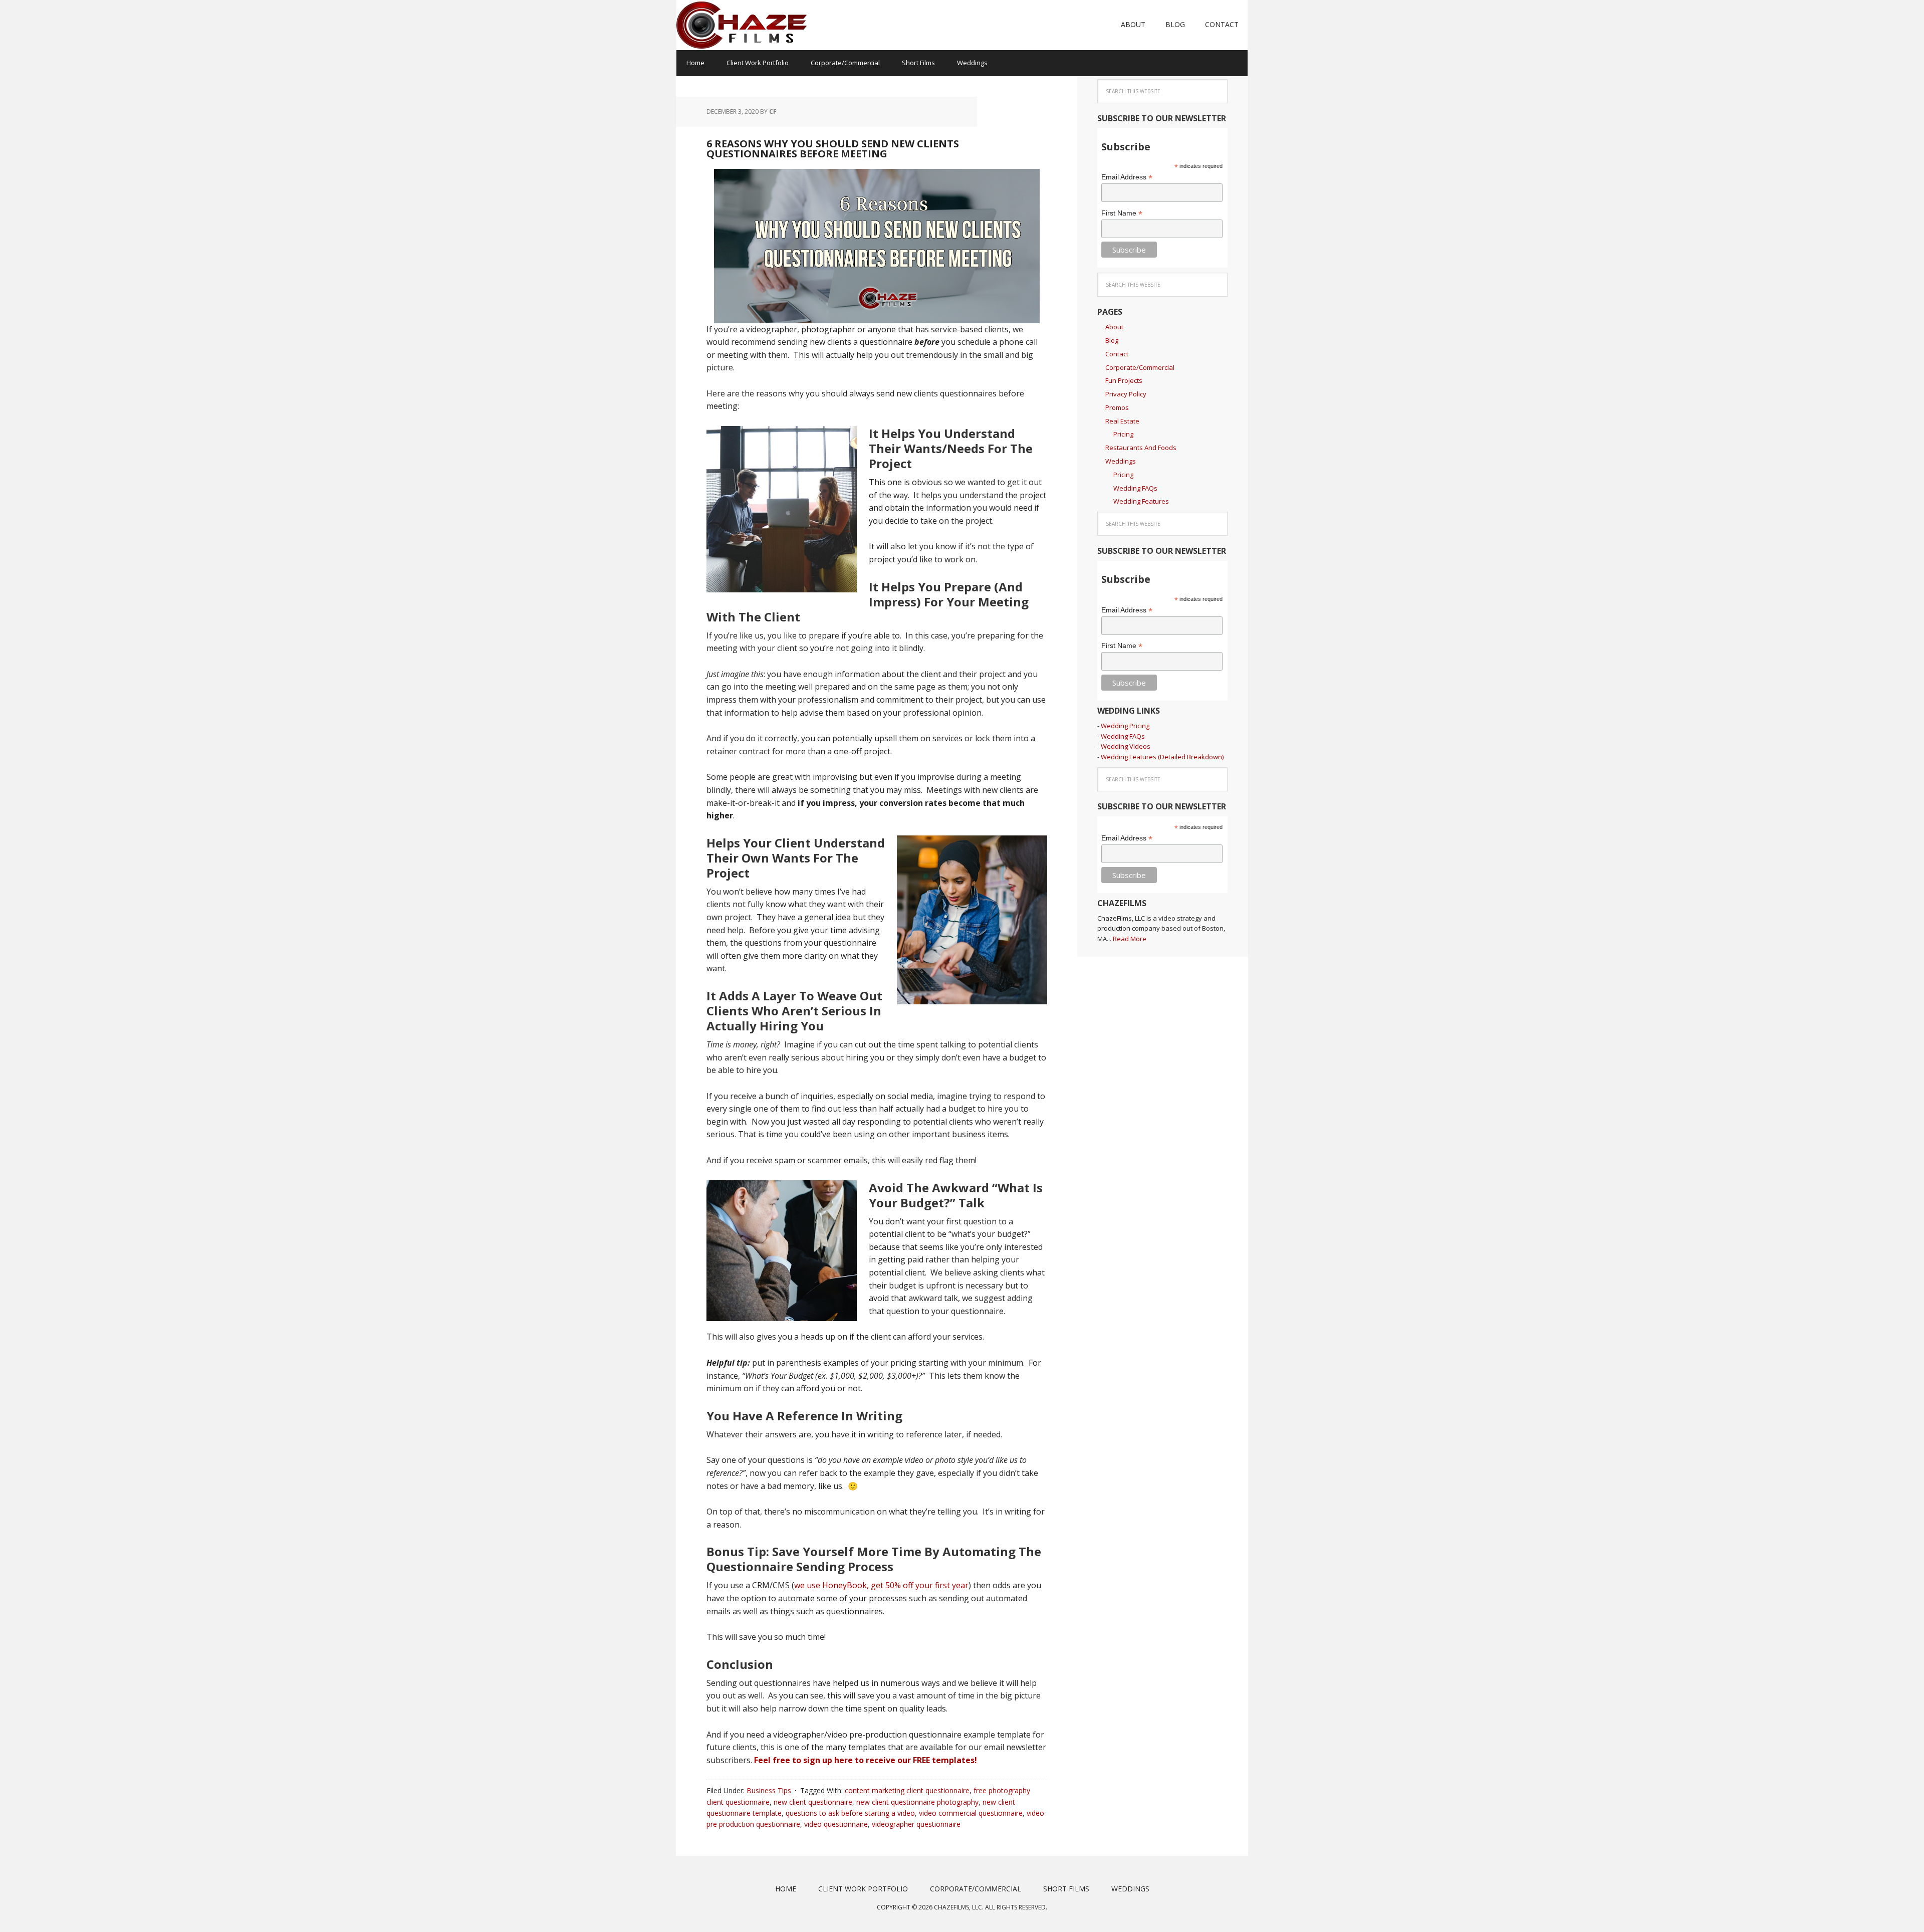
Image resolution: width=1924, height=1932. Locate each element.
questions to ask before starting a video (850, 1813)
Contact (1117, 354)
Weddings (1121, 461)
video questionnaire (836, 1824)
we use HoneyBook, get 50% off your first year (881, 1585)
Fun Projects (1124, 380)
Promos (1117, 407)
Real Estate (1122, 421)
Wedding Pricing (1125, 726)
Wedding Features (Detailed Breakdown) (1162, 757)
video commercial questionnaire (971, 1813)
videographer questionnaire (916, 1824)
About (1114, 327)
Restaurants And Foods (1141, 448)
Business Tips (769, 1790)
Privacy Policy (1126, 394)
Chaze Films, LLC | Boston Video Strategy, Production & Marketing (742, 25)
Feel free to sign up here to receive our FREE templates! (866, 1760)
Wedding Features (1141, 501)
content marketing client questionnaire (907, 1790)
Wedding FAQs (1135, 488)
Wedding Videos (1126, 746)
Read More (1130, 939)
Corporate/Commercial (1140, 367)
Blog (1112, 340)
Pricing (1123, 434)
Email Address (1127, 177)
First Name (1122, 213)
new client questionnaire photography (917, 1802)
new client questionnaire (813, 1802)
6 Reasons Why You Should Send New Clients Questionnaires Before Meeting (833, 149)
